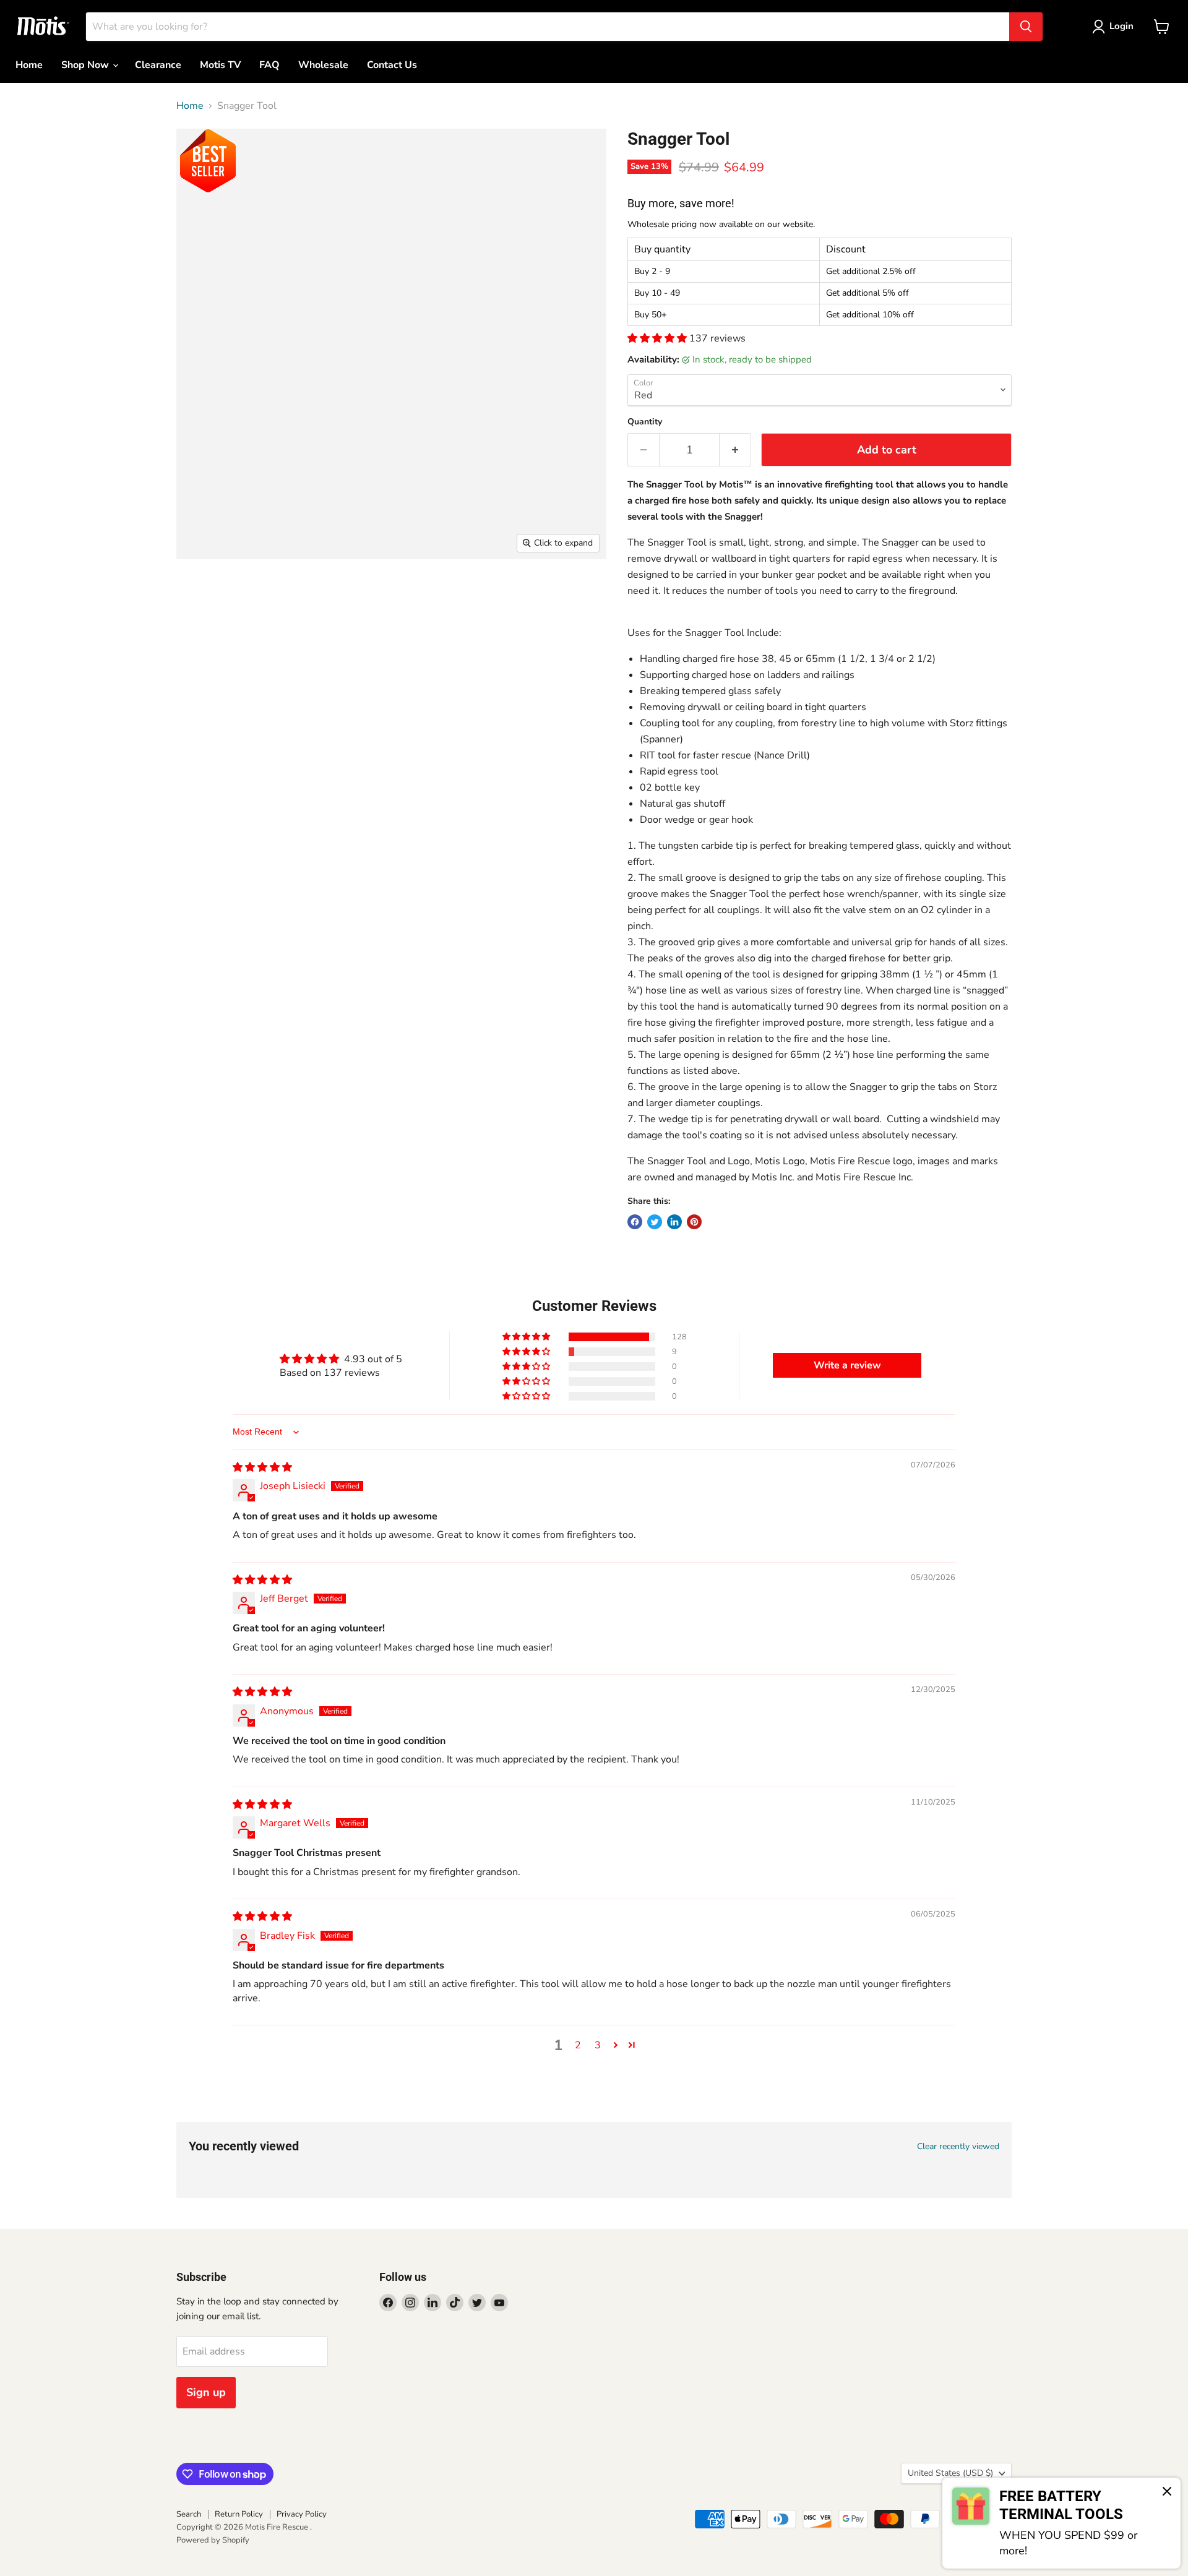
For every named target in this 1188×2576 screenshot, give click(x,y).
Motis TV (220, 65)
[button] (658, 338)
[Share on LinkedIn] (674, 1222)
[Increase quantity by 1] (735, 450)
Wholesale (323, 65)
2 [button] (578, 2045)
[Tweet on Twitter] (655, 1222)
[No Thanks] (1167, 2492)
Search (189, 2514)
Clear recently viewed (958, 2147)
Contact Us (392, 65)
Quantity (645, 422)
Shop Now (86, 65)
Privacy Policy (302, 2514)
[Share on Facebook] (635, 1222)
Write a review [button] (847, 1365)
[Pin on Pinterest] (694, 1222)
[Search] (1026, 27)
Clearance (158, 65)
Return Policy (239, 2514)
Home (29, 65)
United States (950, 2473)
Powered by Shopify (213, 2540)
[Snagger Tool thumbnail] (200, 595)
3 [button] (598, 2045)
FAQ (269, 65)
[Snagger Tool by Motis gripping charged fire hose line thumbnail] (463, 595)
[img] (262, 1467)
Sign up (206, 2392)
